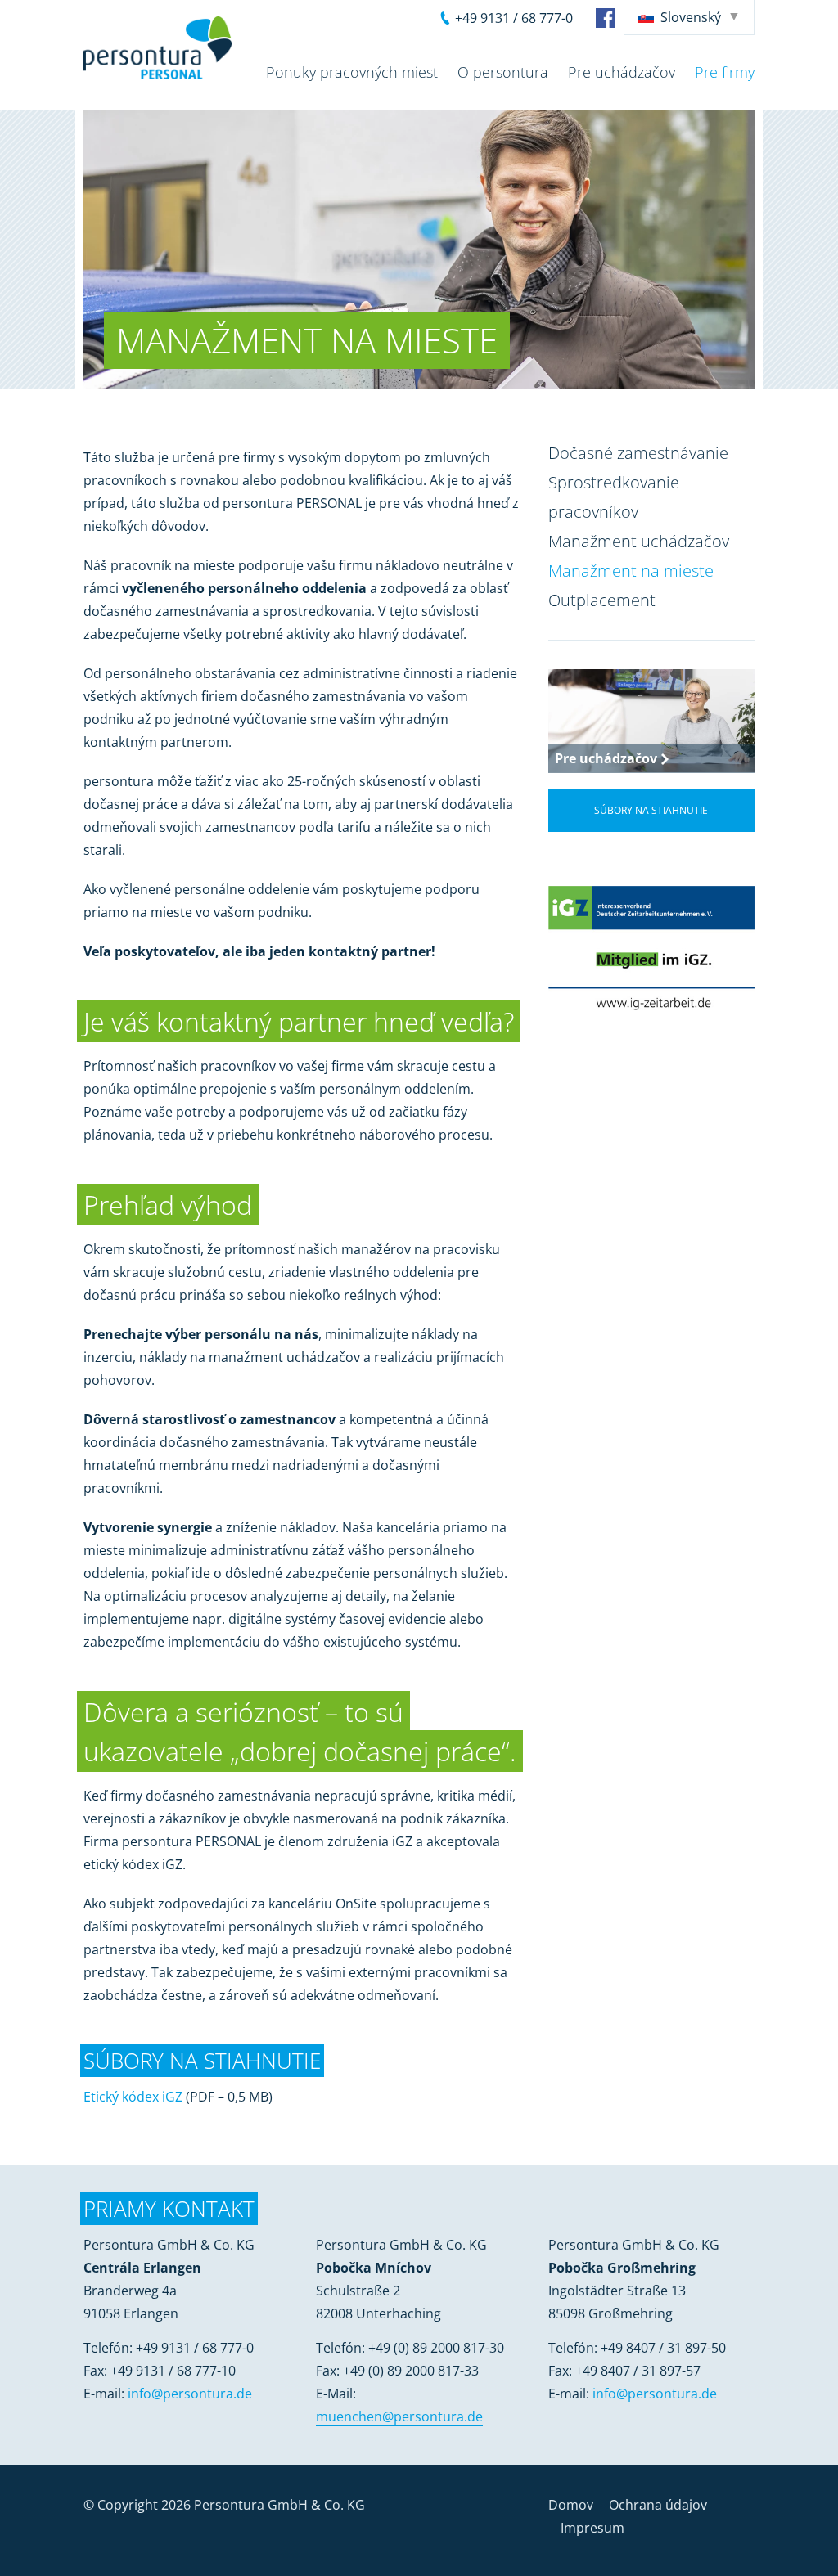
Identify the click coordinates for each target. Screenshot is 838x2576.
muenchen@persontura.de (399, 2416)
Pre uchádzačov (622, 72)
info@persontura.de (190, 2394)
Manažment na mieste (631, 571)
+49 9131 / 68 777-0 (514, 18)
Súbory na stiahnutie (651, 810)
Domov (571, 2505)
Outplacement (602, 600)
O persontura (503, 72)
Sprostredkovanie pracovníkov (614, 497)
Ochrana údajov (658, 2505)
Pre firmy (725, 72)
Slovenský (691, 17)
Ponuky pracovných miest (352, 72)
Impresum (592, 2528)
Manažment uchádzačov (639, 541)
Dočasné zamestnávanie (638, 453)
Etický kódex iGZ (135, 2097)
